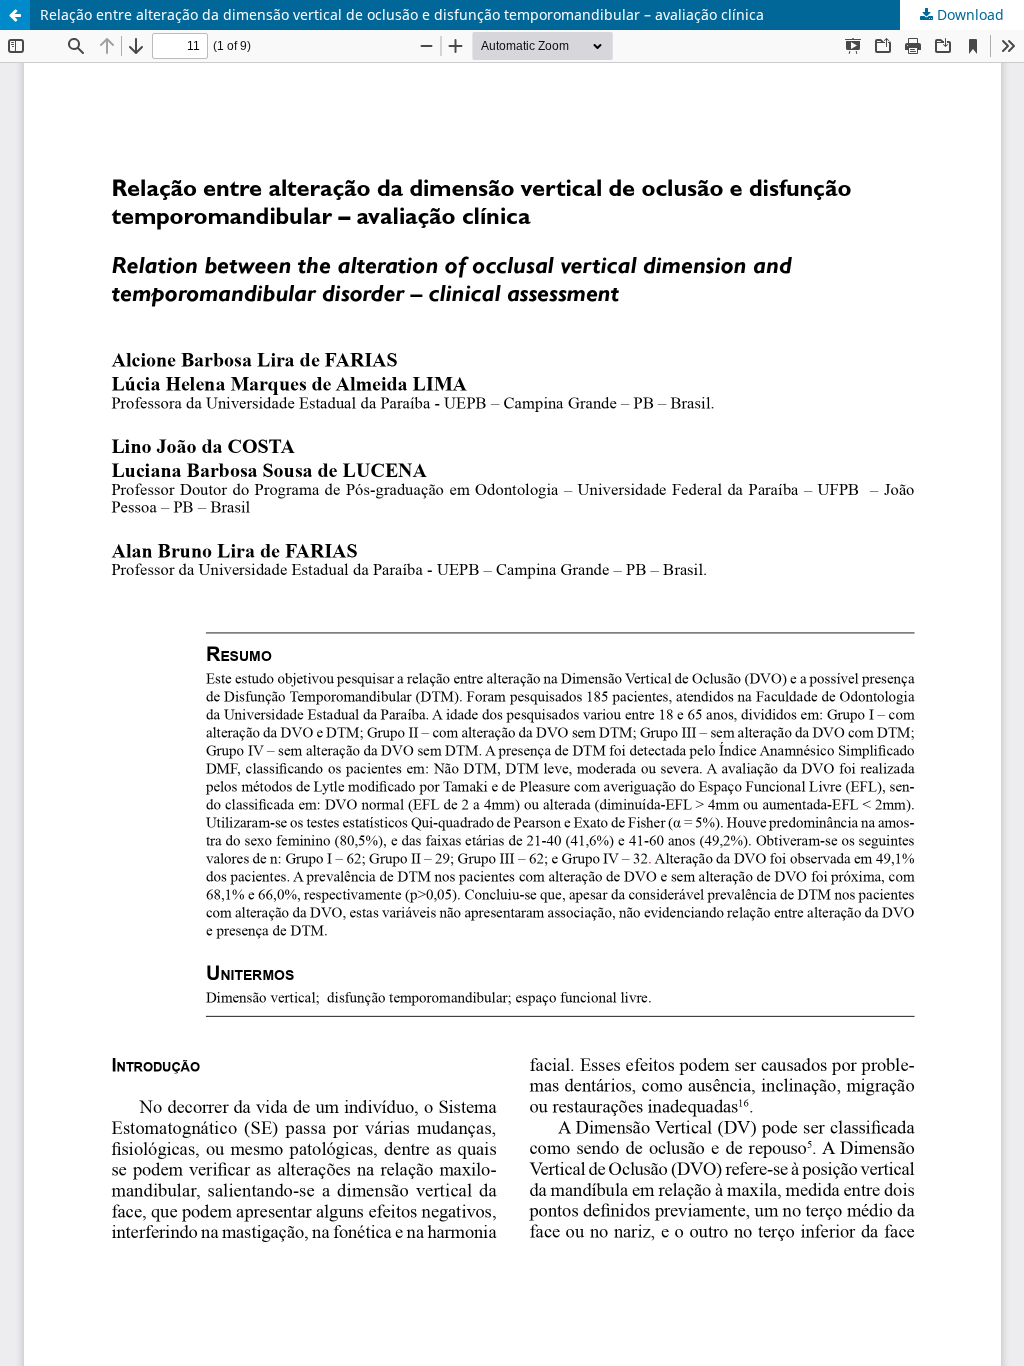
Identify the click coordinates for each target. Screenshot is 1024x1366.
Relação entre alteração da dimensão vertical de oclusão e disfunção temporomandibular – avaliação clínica (402, 14)
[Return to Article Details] (15, 15)
